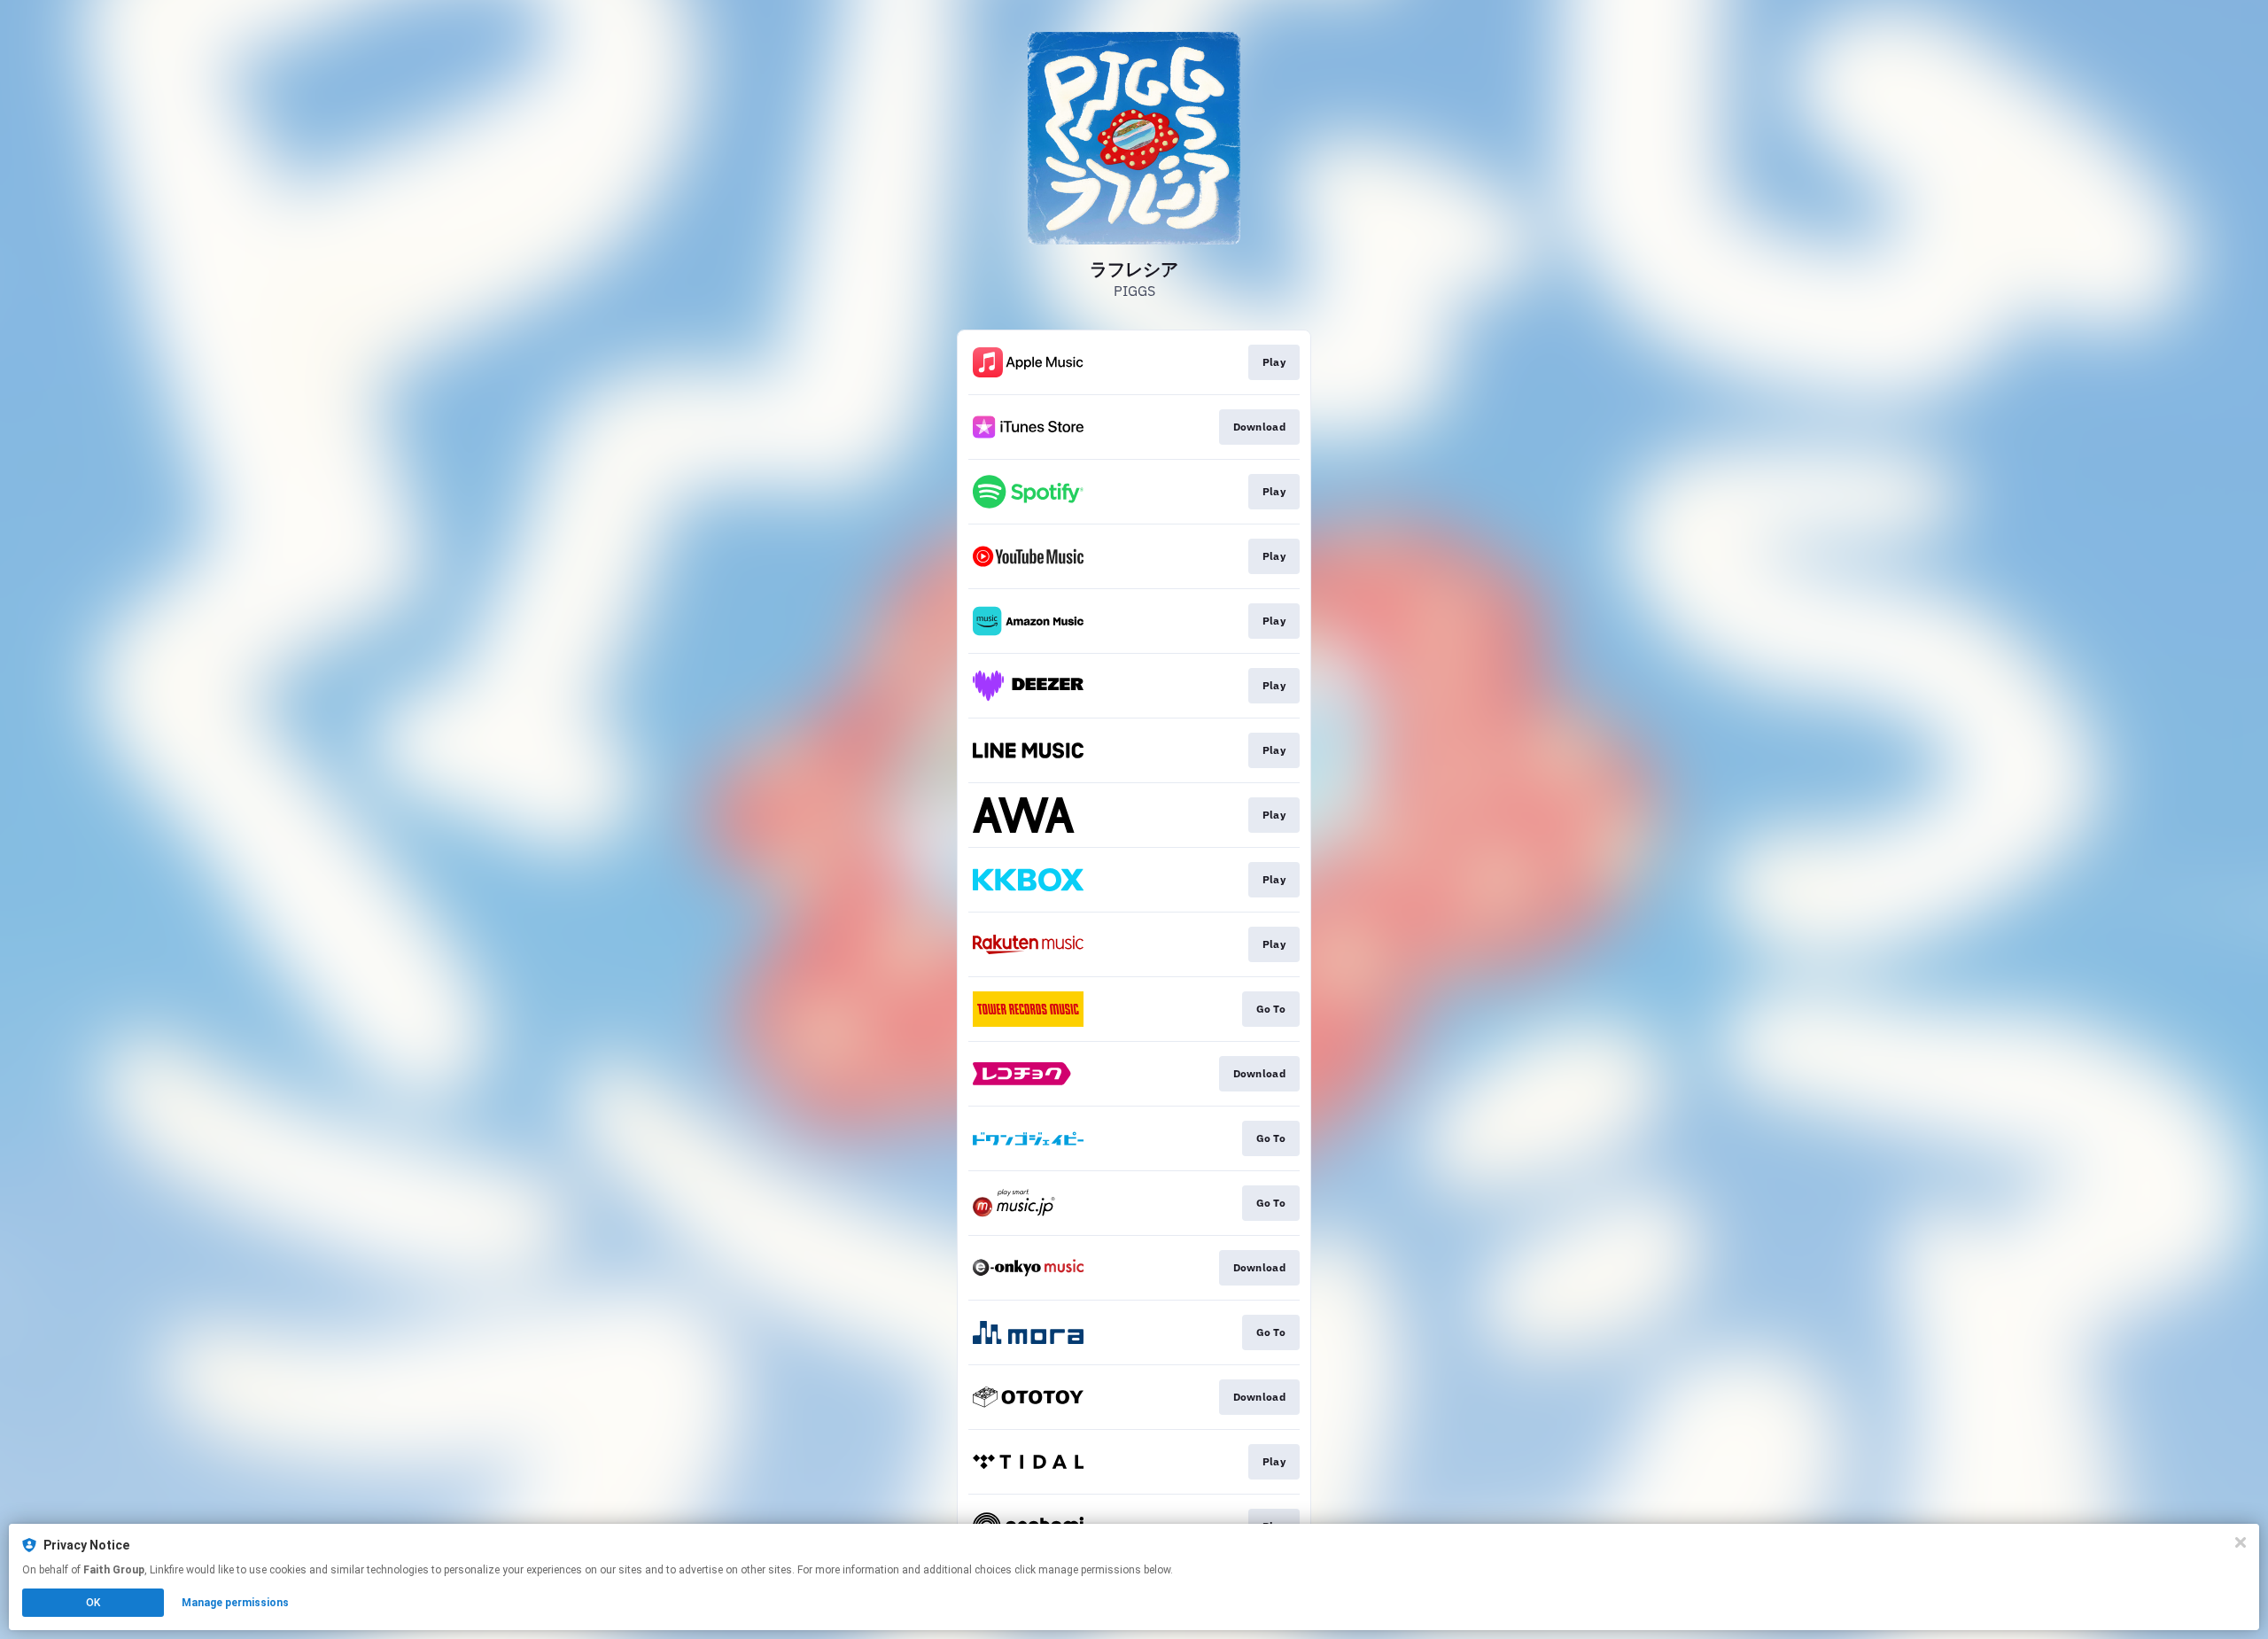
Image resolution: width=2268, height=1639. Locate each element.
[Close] (2241, 1542)
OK (93, 1603)
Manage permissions (235, 1603)
